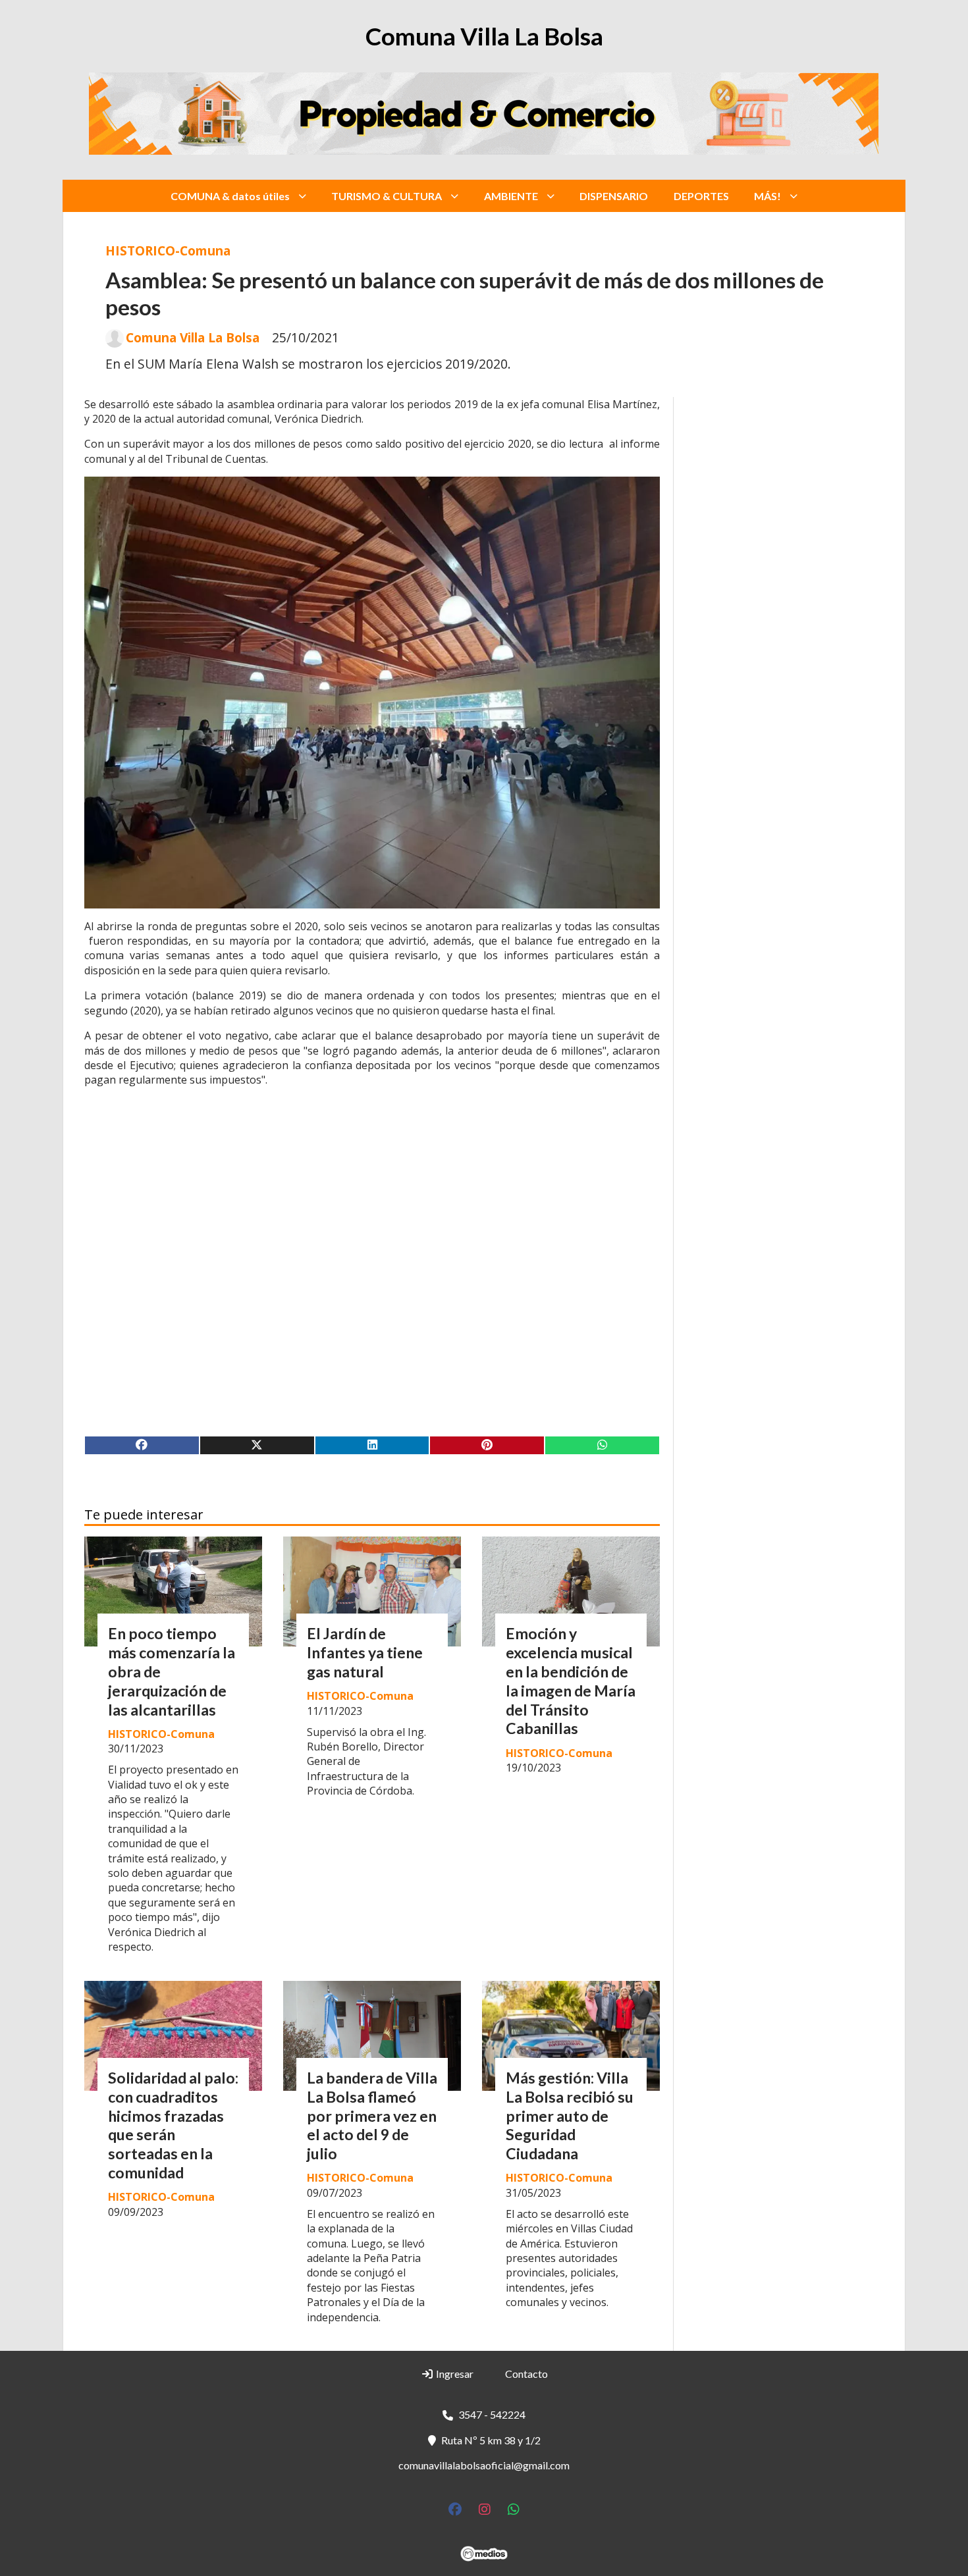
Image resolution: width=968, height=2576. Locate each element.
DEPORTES (701, 196)
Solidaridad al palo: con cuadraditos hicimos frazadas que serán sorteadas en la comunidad (173, 2125)
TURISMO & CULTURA (387, 196)
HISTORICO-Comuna (168, 250)
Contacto (526, 2374)
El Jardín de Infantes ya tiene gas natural (365, 1652)
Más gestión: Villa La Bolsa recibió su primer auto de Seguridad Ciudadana (570, 2116)
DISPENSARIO (614, 196)
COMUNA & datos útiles (230, 196)
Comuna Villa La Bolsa (193, 338)
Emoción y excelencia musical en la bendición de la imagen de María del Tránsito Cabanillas (571, 1681)
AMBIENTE (511, 196)
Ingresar (454, 2374)
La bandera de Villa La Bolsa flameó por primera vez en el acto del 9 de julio (372, 2116)
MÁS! (767, 196)
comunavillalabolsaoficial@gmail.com (484, 2465)
